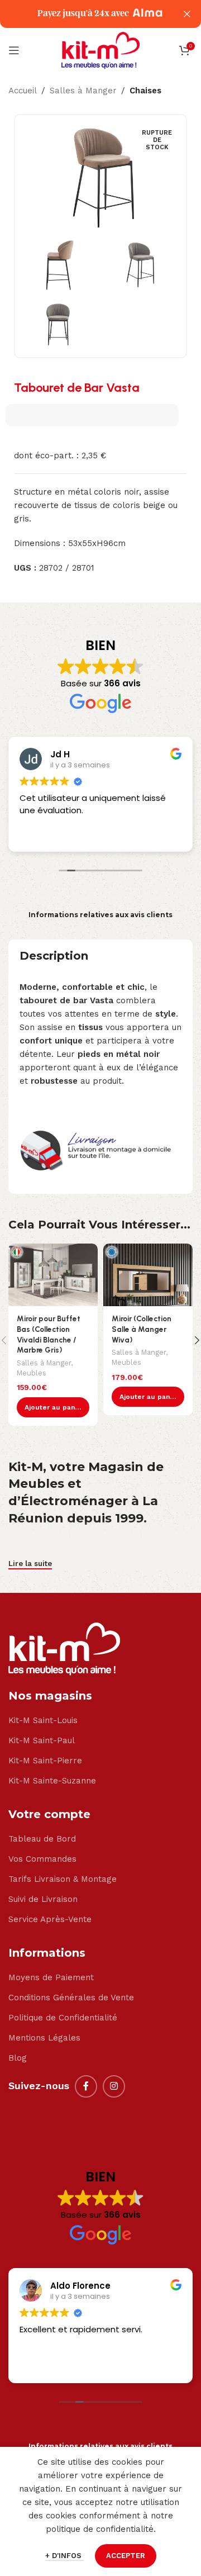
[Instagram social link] (114, 2086)
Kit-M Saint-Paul (42, 1740)
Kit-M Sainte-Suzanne (52, 1781)
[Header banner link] (84, 14)
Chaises (145, 91)
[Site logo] (100, 50)
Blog (18, 2058)
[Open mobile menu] (14, 50)
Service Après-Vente (50, 1919)
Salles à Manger (83, 91)
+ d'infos (64, 2556)
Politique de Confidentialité (63, 2018)
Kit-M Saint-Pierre (45, 1761)
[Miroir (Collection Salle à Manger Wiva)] (148, 1275)
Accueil (23, 91)
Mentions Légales (44, 2038)
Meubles (32, 1373)
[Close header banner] (187, 14)
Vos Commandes (42, 1859)
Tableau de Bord (42, 1839)
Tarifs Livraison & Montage (63, 1879)
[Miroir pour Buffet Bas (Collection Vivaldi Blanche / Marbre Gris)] (53, 1275)
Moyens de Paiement (51, 1977)
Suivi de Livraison (43, 1899)
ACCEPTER (126, 2556)
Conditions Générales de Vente (71, 1998)
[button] (53, 1407)
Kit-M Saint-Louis (43, 1720)
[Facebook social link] (86, 2086)
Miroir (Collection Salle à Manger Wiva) (142, 1329)
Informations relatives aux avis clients (100, 915)
